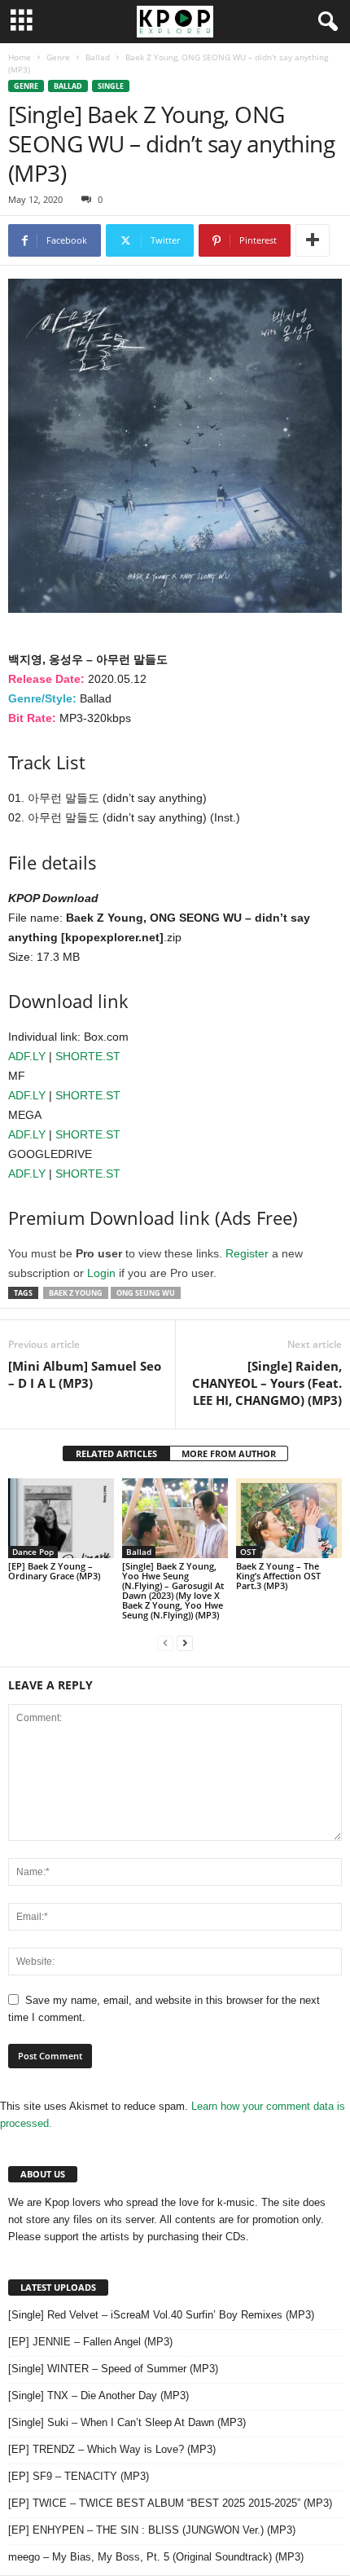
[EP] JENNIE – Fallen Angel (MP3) (90, 2342)
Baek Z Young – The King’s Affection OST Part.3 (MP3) (278, 1576)
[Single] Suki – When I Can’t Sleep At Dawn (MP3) (127, 2422)
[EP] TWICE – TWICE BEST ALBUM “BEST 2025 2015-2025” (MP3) (170, 2503)
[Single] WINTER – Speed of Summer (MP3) (113, 2369)
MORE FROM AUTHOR (229, 1453)
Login (101, 1273)
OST (248, 1552)
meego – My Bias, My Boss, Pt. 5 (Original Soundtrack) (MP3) (156, 2557)
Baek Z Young (76, 1293)
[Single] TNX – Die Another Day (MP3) (98, 2395)
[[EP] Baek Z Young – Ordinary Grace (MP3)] (61, 1518)
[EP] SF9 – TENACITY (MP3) (79, 2476)
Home (20, 57)
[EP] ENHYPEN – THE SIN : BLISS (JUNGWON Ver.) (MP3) (152, 2530)
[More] (313, 240)
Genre (58, 57)
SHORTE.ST (88, 1056)
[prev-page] (165, 1642)
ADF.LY (27, 1056)
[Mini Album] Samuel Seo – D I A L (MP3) (85, 1374)
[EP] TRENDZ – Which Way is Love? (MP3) (112, 2449)
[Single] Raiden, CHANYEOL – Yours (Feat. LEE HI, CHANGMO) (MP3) (267, 1383)
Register (247, 1253)
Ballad (98, 57)
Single (111, 86)
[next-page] (185, 1642)
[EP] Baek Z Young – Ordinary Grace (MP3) (54, 1571)
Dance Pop (33, 1552)
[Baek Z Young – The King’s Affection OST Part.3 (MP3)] (289, 1518)
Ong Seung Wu (146, 1293)
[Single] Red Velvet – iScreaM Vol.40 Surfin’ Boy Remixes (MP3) (161, 2315)
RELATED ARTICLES (116, 1453)
